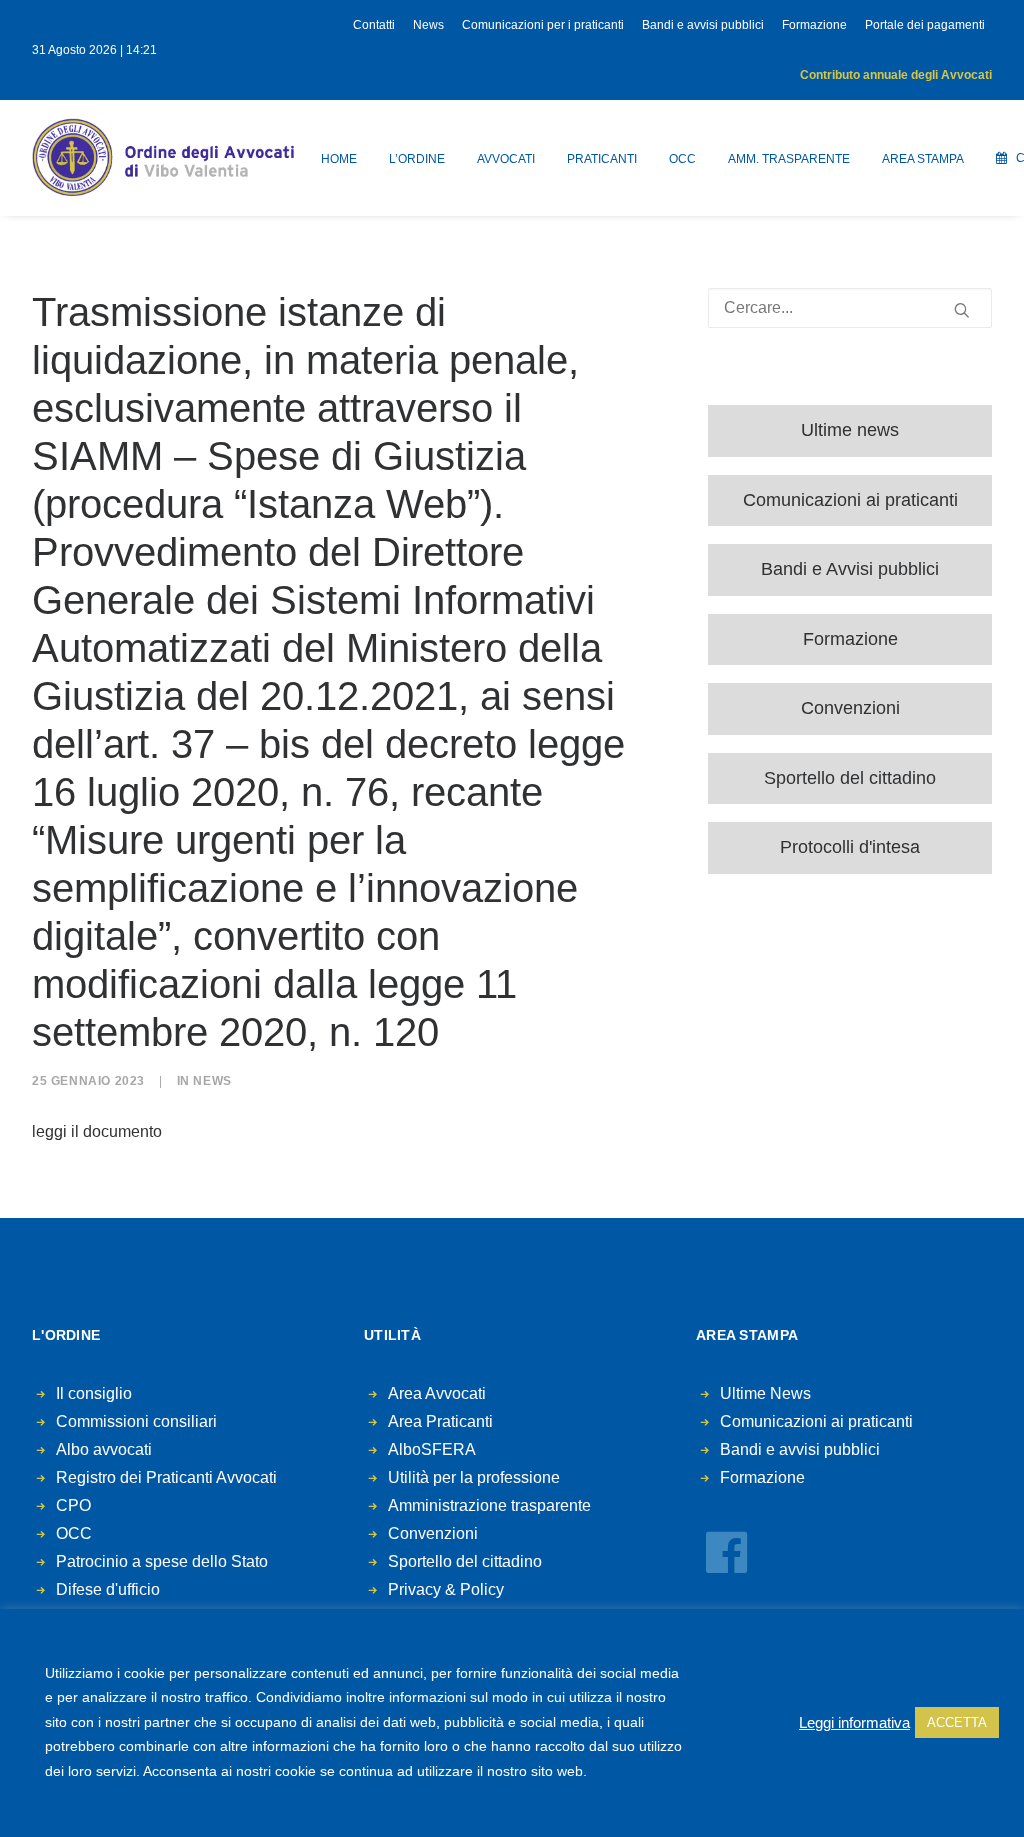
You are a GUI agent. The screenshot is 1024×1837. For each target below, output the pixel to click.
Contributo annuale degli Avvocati (896, 75)
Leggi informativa (854, 1723)
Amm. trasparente (789, 159)
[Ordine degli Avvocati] (163, 158)
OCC (682, 159)
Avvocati (506, 159)
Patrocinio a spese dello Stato (162, 1561)
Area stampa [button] (923, 159)
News (428, 25)
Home (339, 159)
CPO (73, 1505)
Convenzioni (850, 708)
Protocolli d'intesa (850, 847)
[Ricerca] (850, 308)
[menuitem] (377, 25)
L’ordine (417, 159)
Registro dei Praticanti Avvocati (166, 1477)
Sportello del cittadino (850, 778)
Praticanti (602, 159)
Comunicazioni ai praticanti (850, 500)
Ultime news (850, 430)
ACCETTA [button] (957, 1722)
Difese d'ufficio (108, 1589)
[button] (962, 310)
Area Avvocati (437, 1393)
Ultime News (765, 1393)
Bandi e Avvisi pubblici (850, 569)
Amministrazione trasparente (489, 1505)
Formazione (814, 25)
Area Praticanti (440, 1421)
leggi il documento (97, 1131)
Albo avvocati (104, 1449)
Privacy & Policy (446, 1589)
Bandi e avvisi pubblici (703, 25)
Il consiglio (94, 1393)
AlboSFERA (432, 1449)
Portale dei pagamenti (925, 25)
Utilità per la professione (474, 1477)
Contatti (374, 25)
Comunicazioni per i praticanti (543, 25)
